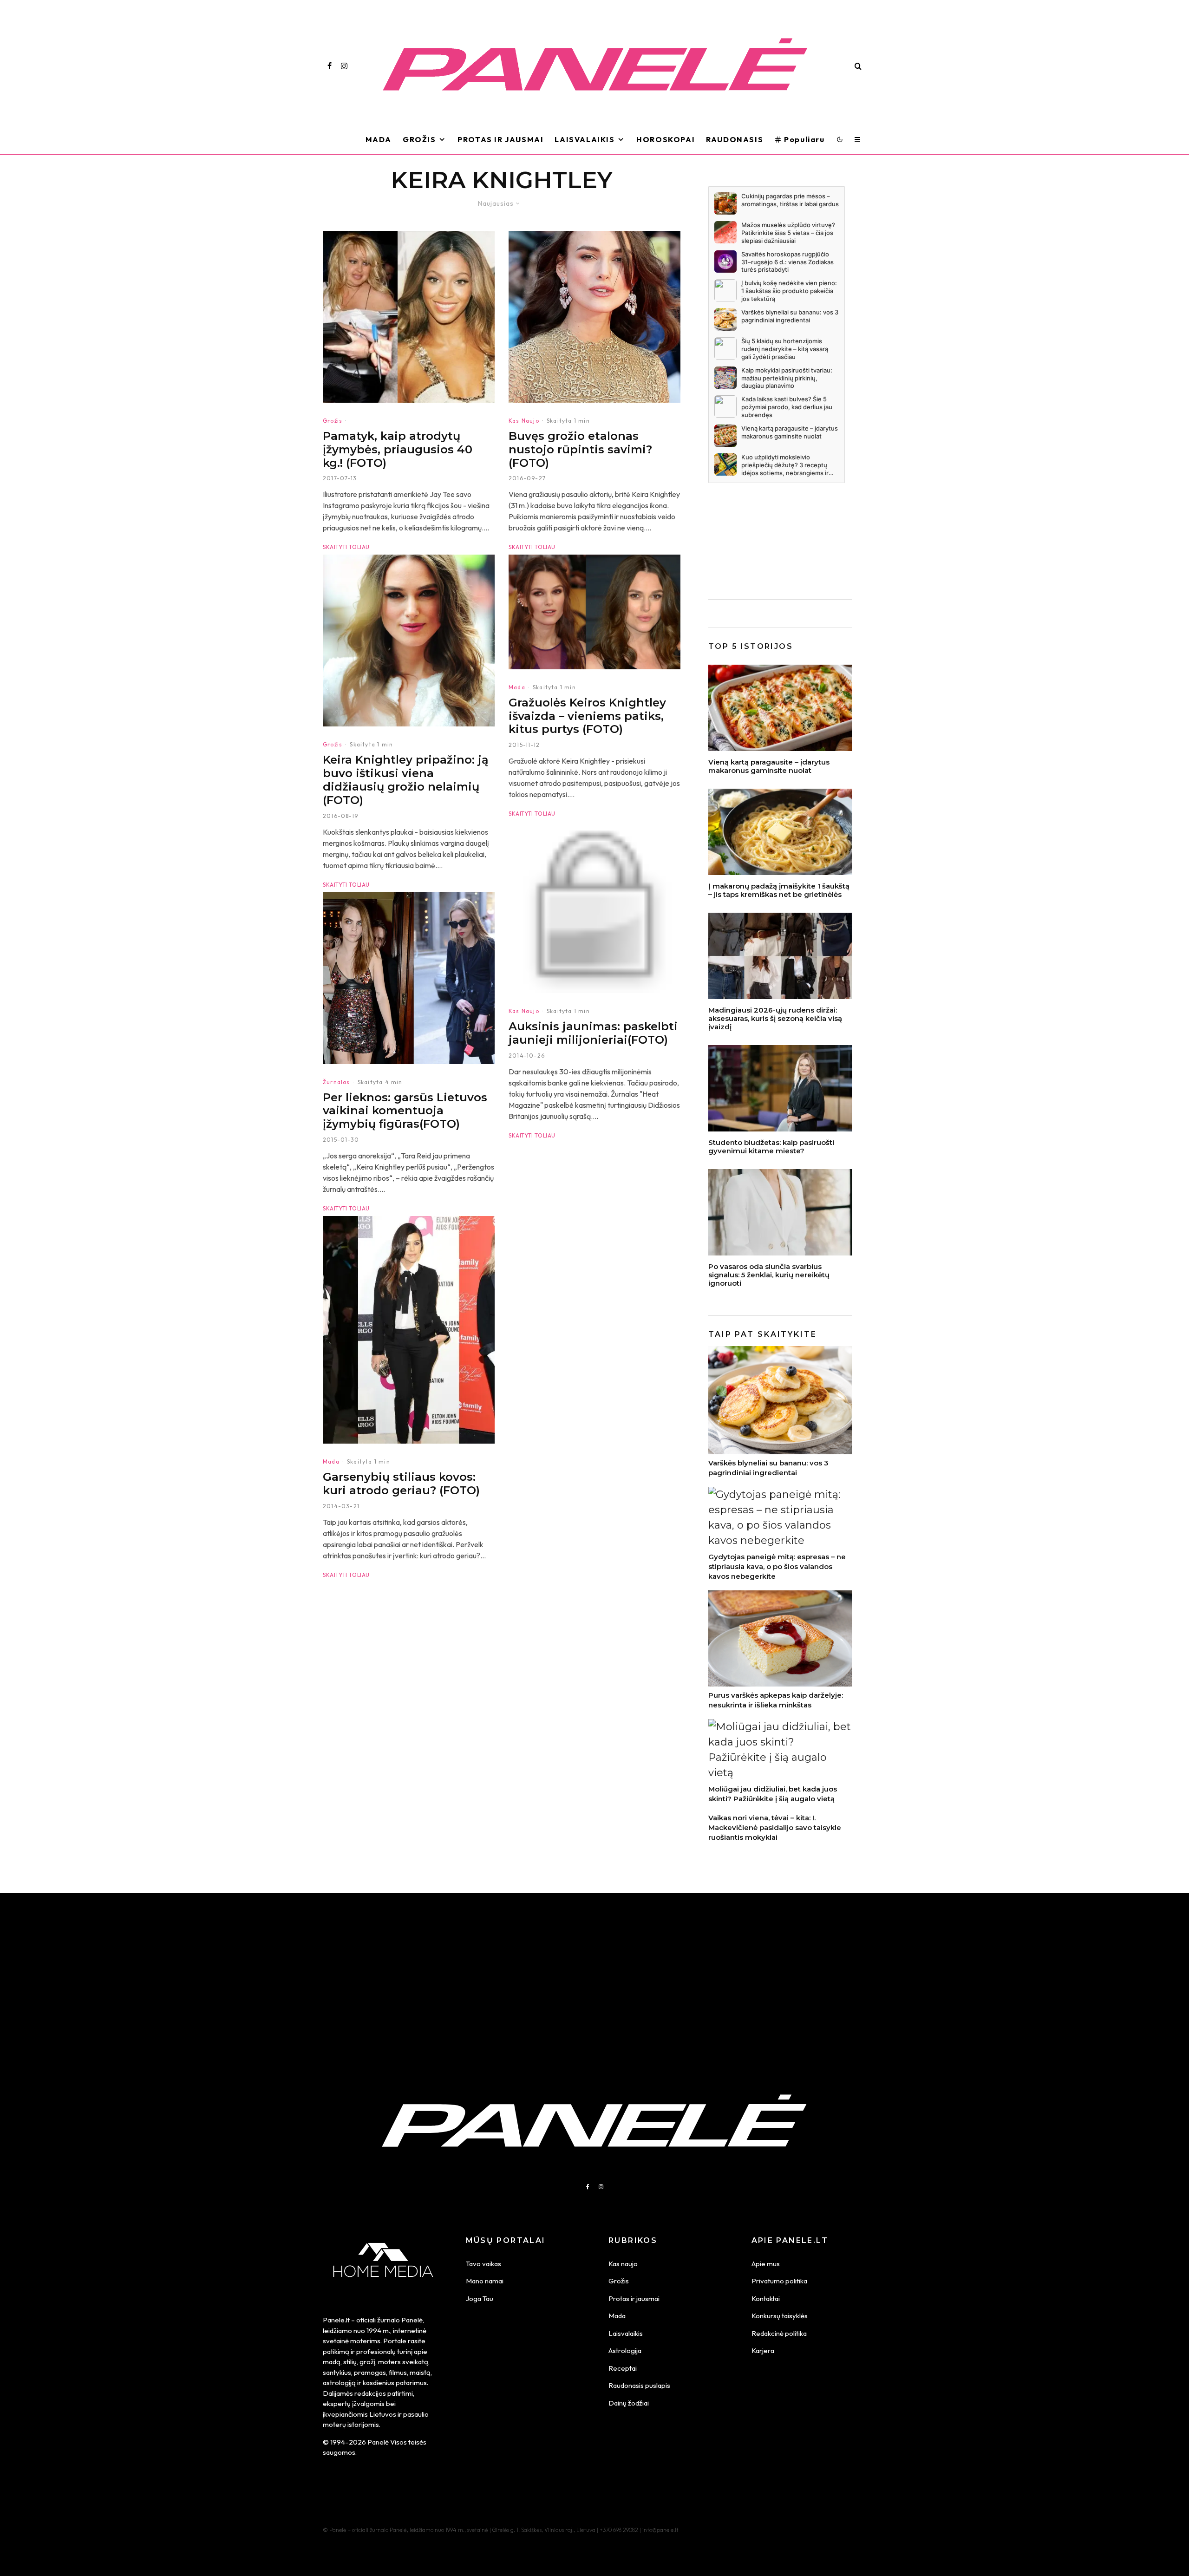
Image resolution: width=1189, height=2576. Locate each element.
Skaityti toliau (346, 547)
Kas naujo (623, 2264)
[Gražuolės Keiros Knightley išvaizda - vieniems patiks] (594, 612)
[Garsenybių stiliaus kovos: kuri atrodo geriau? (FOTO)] (409, 1330)
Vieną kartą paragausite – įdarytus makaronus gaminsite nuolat (769, 766)
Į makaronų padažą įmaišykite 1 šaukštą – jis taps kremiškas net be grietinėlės (779, 890)
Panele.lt (336, 2320)
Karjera (763, 2350)
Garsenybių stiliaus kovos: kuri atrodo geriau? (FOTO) (401, 1484)
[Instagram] (344, 66)
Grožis (419, 139)
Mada (379, 139)
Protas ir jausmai (634, 2298)
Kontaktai (766, 2298)
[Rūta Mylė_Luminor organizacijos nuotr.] (780, 1088)
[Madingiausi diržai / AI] (780, 956)
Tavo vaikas (483, 2264)
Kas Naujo (524, 421)
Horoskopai (666, 139)
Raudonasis (735, 139)
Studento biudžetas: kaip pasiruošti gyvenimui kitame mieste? (771, 1147)
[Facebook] (330, 66)
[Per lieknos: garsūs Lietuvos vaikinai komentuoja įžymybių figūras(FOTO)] (409, 978)
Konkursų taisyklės (780, 2316)
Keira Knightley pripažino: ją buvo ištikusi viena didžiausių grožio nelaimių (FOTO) (406, 780)
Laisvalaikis (585, 139)
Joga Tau (480, 2298)
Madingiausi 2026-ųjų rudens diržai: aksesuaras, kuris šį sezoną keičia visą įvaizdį (775, 1019)
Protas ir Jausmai (500, 139)
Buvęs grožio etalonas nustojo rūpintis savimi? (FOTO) (580, 450)
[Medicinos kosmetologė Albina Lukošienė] (780, 1212)
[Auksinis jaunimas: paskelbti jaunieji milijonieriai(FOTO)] (594, 907)
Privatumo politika (779, 2281)
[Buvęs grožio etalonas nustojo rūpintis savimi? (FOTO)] (594, 317)
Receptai (623, 2368)
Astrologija (625, 2350)
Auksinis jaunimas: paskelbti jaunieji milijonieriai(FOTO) (593, 1033)
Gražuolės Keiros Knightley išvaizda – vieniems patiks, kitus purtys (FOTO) (587, 716)
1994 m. (378, 2331)
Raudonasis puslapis (639, 2385)
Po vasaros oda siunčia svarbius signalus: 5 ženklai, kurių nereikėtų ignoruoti (769, 1275)
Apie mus (766, 2264)
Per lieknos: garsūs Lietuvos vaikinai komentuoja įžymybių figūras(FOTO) (405, 1111)
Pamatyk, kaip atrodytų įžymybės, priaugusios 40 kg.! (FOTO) (398, 450)
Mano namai (485, 2281)
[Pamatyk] (409, 317)
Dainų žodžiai (629, 2403)
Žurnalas (336, 1082)
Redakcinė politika (779, 2333)
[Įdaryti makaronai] (780, 708)
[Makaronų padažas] (780, 832)
